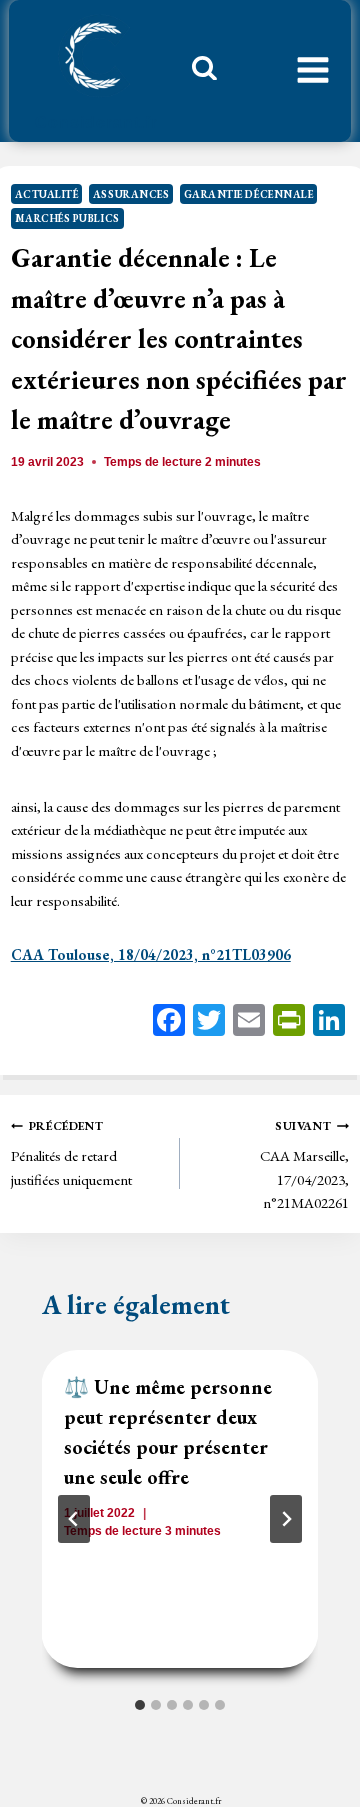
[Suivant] (286, 1519)
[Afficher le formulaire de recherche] (197, 73)
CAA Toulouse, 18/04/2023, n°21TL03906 (151, 954)
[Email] (249, 1022)
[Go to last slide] (74, 1519)
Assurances (131, 194)
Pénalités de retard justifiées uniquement (71, 1153)
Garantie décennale (248, 194)
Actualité (47, 194)
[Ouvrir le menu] (313, 71)
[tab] (140, 1705)
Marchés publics (67, 218)
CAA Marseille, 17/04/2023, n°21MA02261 (304, 1165)
